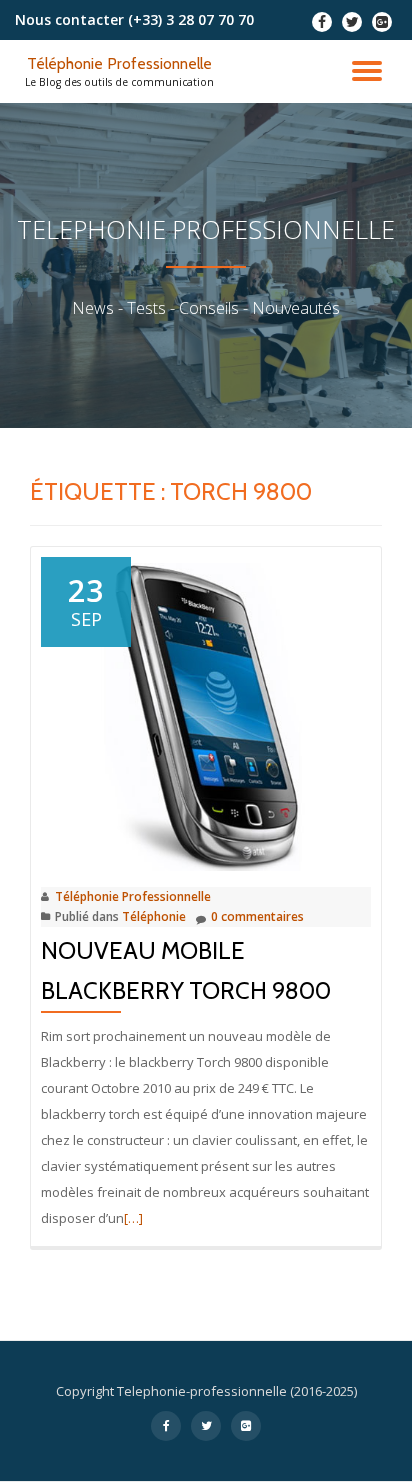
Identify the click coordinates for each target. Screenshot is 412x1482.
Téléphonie (154, 916)
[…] (133, 1218)
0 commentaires (257, 916)
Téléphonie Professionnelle (119, 63)
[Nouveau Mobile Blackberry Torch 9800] (206, 712)
